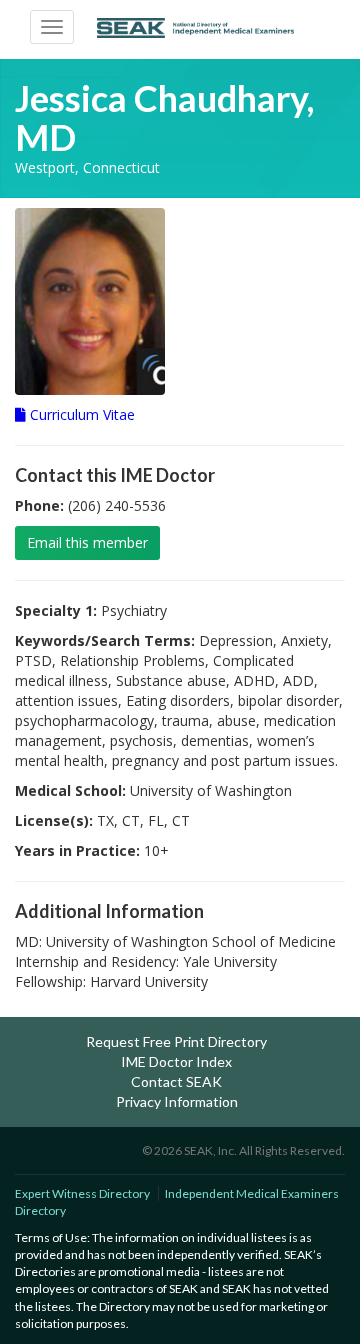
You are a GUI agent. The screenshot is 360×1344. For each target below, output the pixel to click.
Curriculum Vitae (80, 414)
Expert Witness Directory (82, 1193)
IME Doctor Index (176, 1061)
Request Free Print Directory (176, 1041)
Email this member (87, 542)
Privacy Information (177, 1101)
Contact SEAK (176, 1081)
